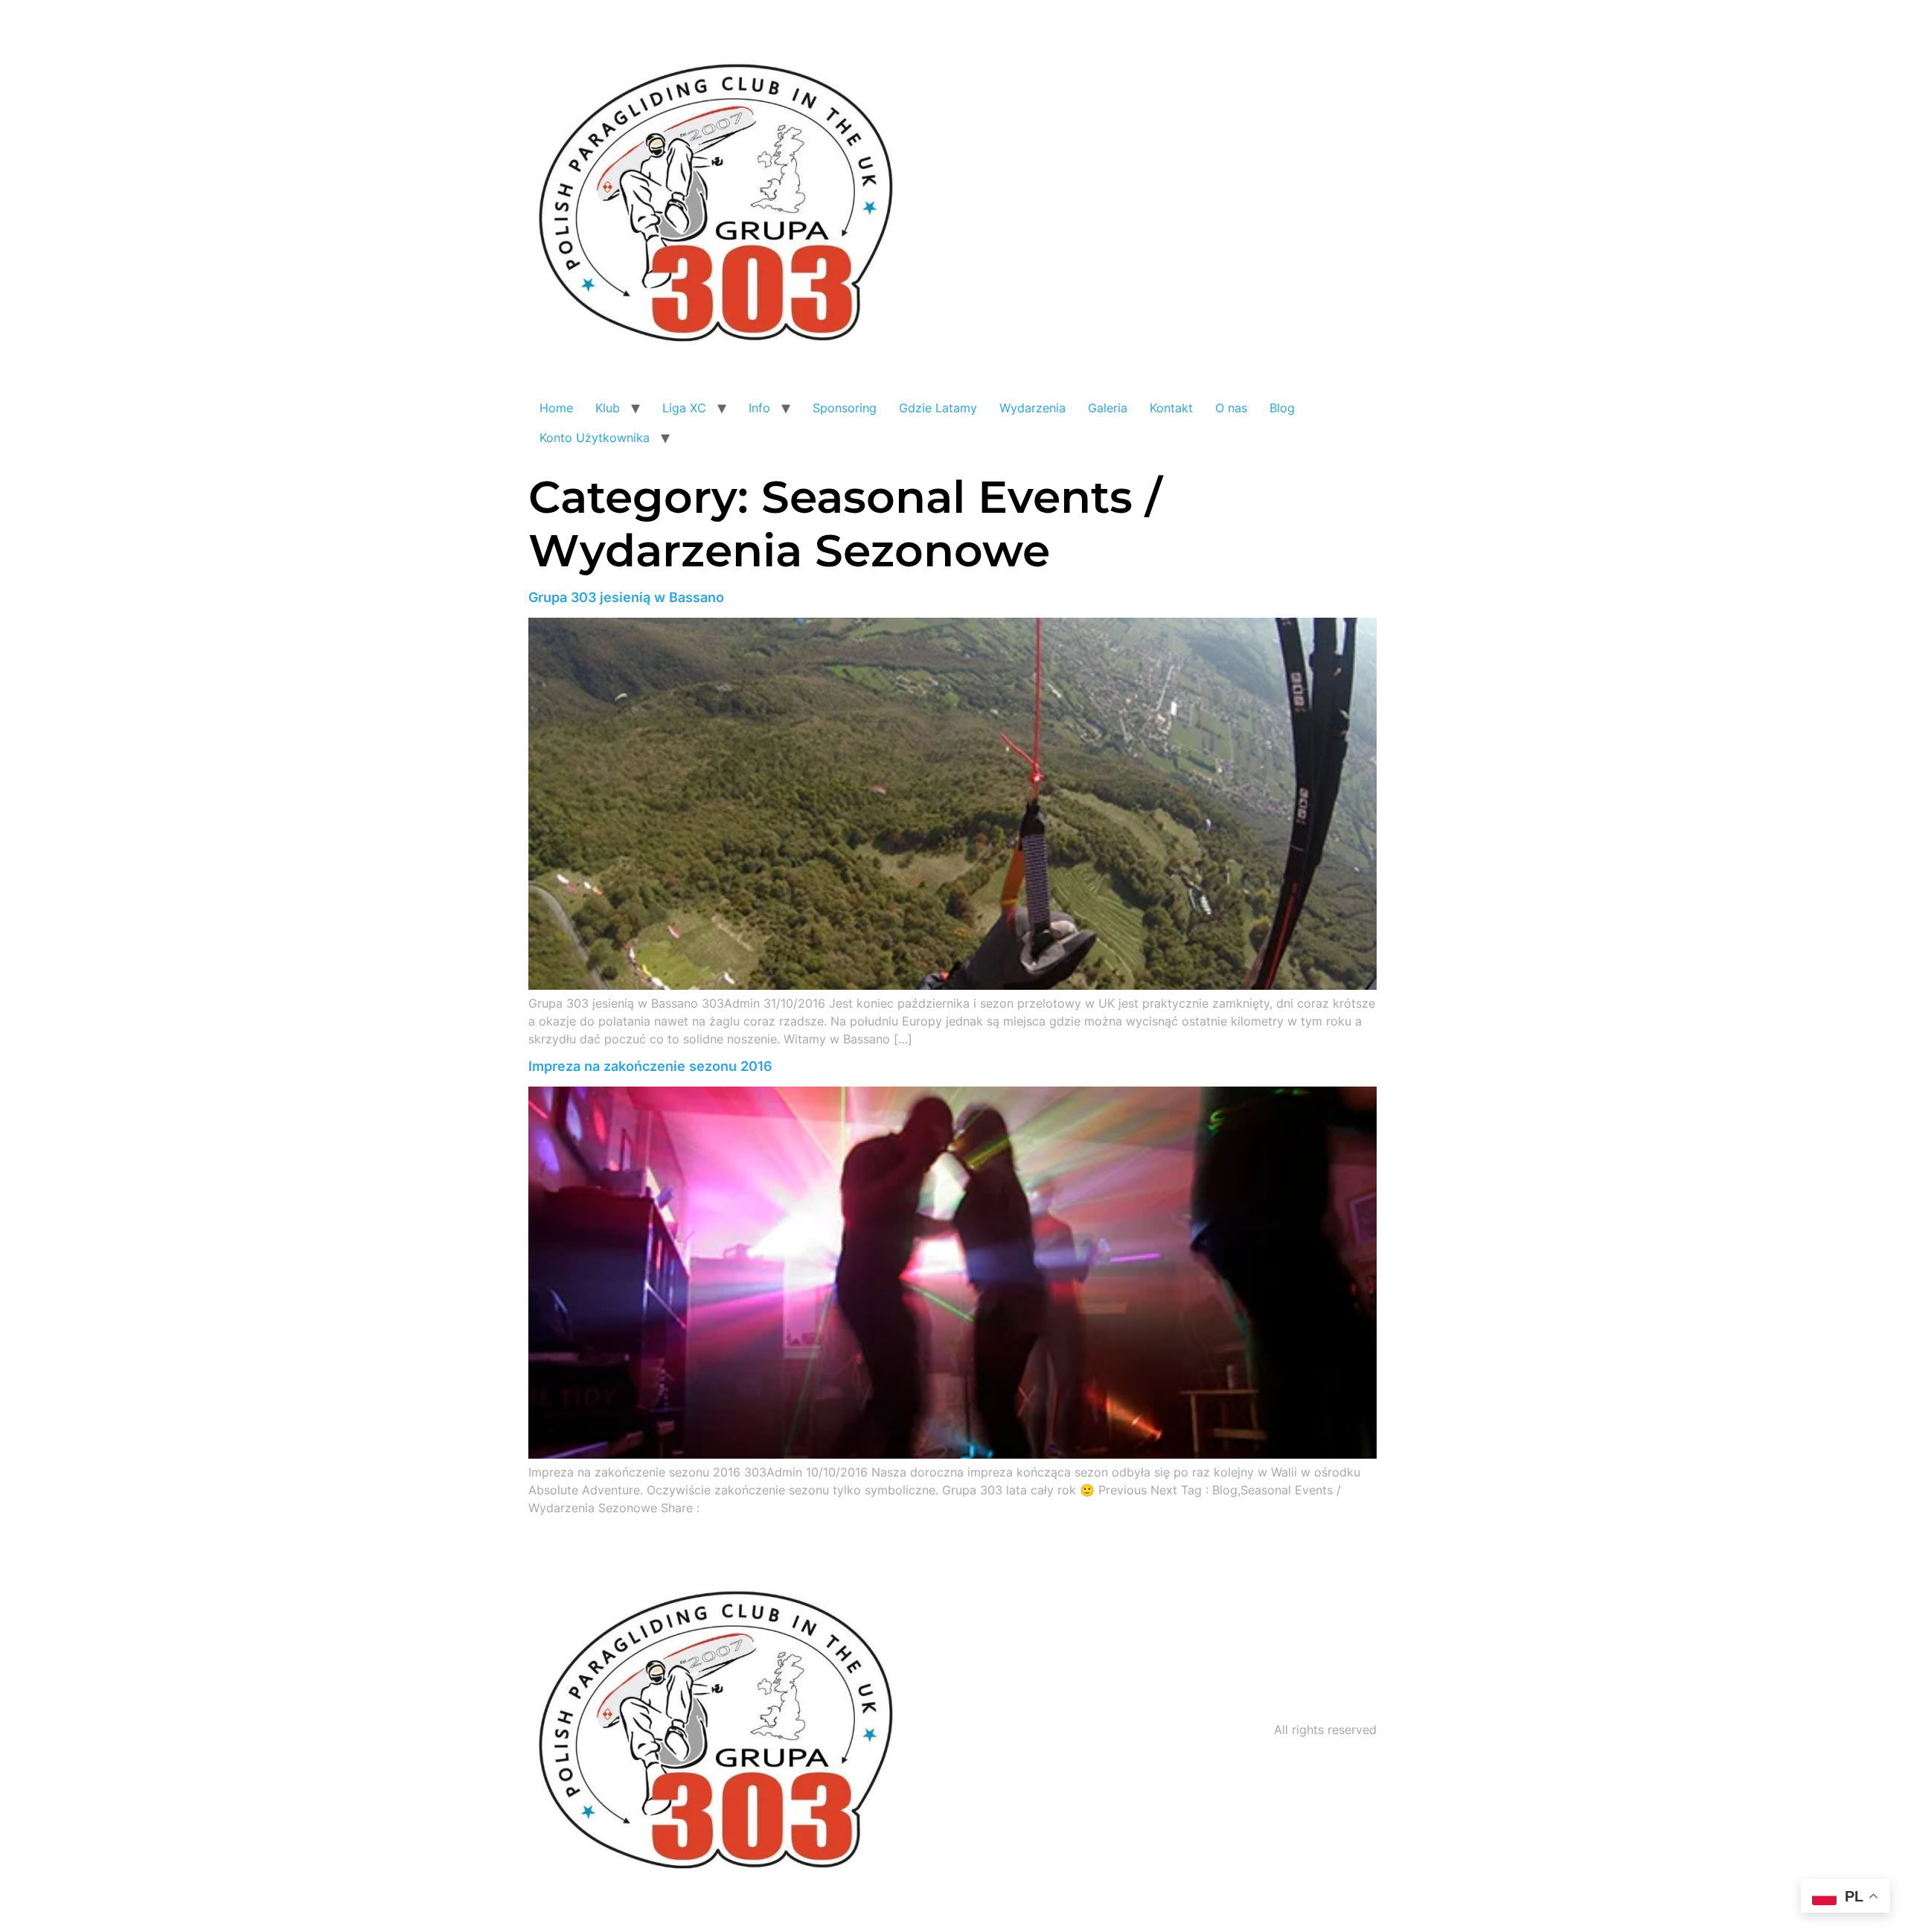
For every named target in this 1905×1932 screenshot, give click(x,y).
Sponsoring (845, 408)
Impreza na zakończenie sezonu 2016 (650, 1066)
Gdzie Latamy (938, 408)
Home (556, 408)
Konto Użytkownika (595, 438)
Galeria (1108, 408)
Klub (608, 408)
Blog (1282, 408)
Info (759, 408)
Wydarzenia (1032, 408)
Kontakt (1171, 408)
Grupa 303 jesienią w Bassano (626, 597)
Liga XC (684, 408)
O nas (1231, 408)
